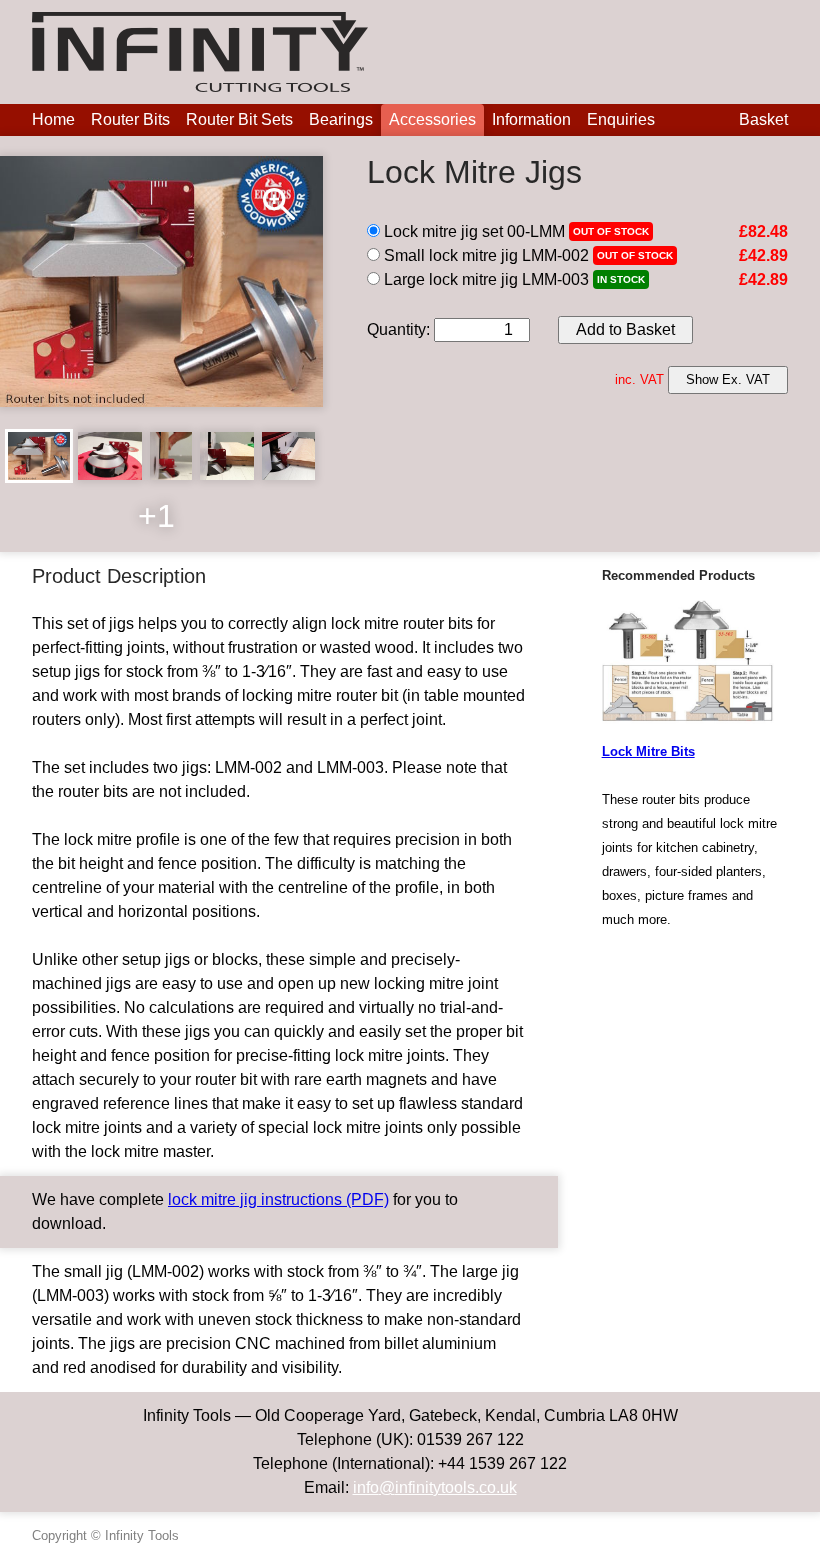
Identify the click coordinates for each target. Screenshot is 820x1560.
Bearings (341, 119)
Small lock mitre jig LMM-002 (484, 255)
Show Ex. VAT (728, 379)
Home (53, 119)
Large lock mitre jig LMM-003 (484, 279)
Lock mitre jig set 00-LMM (472, 231)
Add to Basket (625, 329)
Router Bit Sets (239, 119)
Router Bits (130, 119)
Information (531, 119)
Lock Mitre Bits (648, 751)
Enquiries (621, 119)
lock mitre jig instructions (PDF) (278, 1199)
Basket (763, 119)
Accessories (432, 119)
